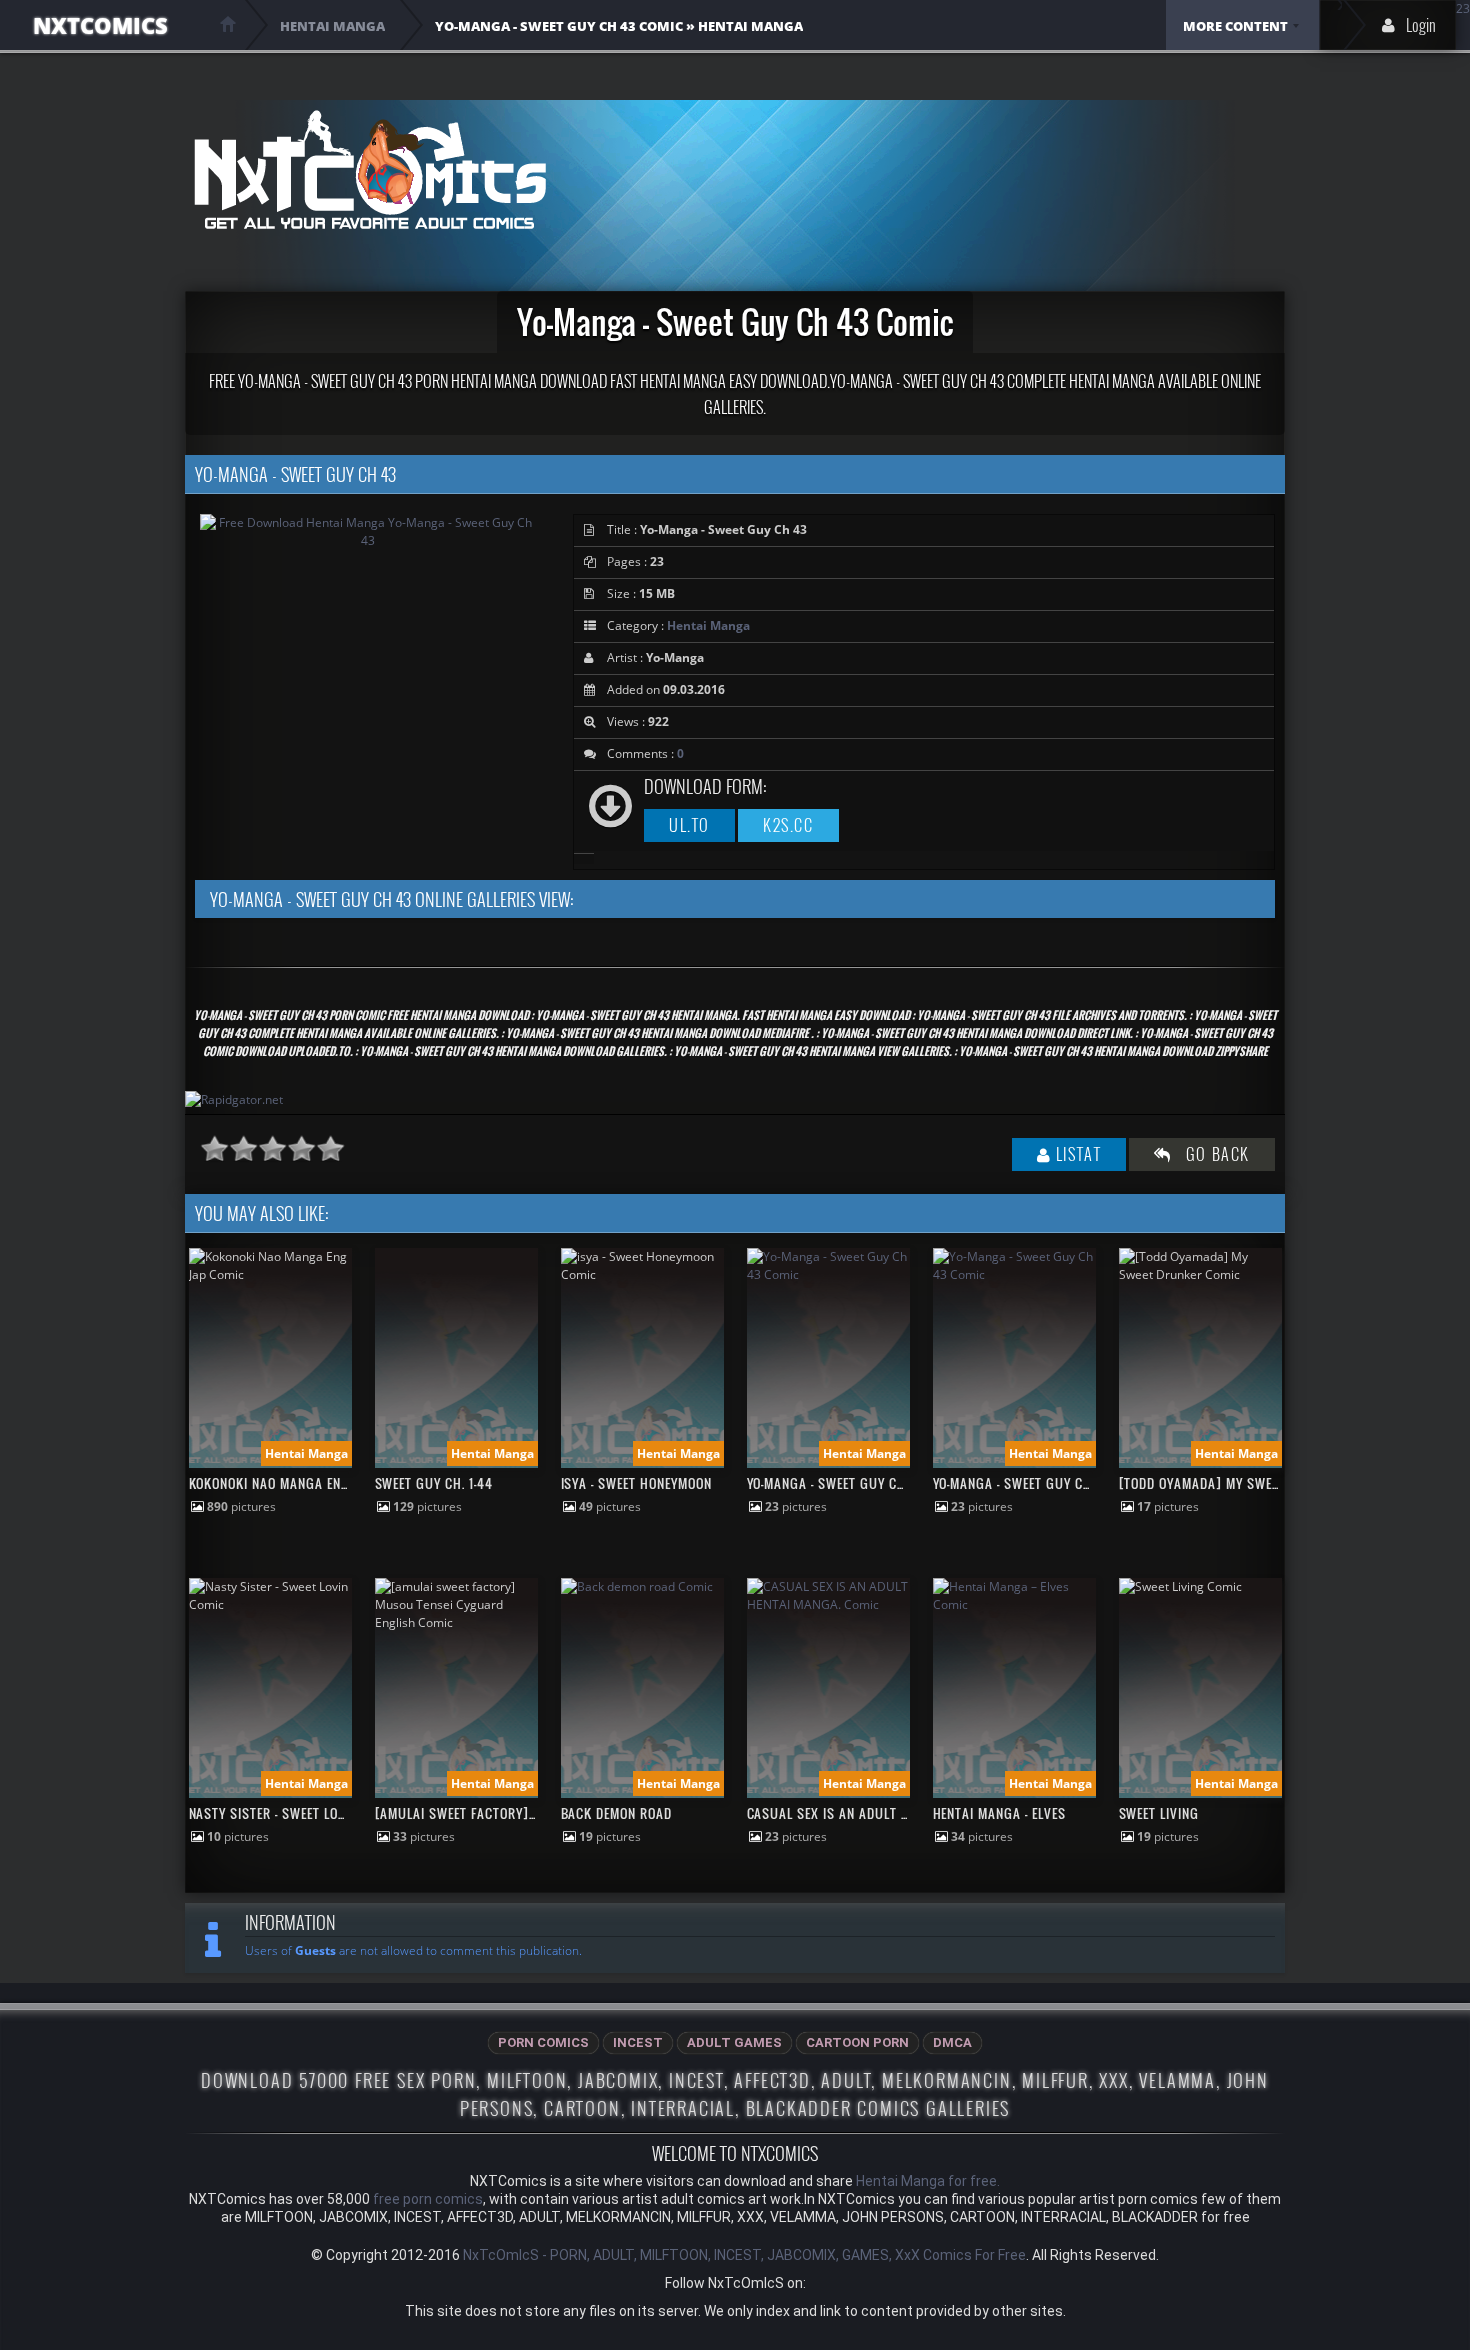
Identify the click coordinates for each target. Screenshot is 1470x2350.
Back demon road (617, 1813)
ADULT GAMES (734, 2042)
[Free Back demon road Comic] (637, 1586)
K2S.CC (788, 825)
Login (1421, 25)
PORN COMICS (543, 2042)
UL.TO (689, 825)
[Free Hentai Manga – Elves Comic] (1014, 1604)
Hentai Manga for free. (928, 2181)
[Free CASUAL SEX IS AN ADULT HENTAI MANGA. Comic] (828, 1604)
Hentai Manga (708, 625)
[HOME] (228, 24)
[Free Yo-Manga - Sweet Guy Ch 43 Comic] (828, 1274)
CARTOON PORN (857, 2042)
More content (1235, 26)
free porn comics (428, 2199)
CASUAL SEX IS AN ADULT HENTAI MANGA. (870, 1813)
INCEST (638, 2042)
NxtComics (100, 25)
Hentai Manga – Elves (1000, 1813)
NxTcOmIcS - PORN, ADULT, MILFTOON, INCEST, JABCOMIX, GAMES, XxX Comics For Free (744, 2255)
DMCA (952, 2042)
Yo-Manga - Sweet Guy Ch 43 (836, 1483)
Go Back (1211, 1154)
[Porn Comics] (369, 169)
